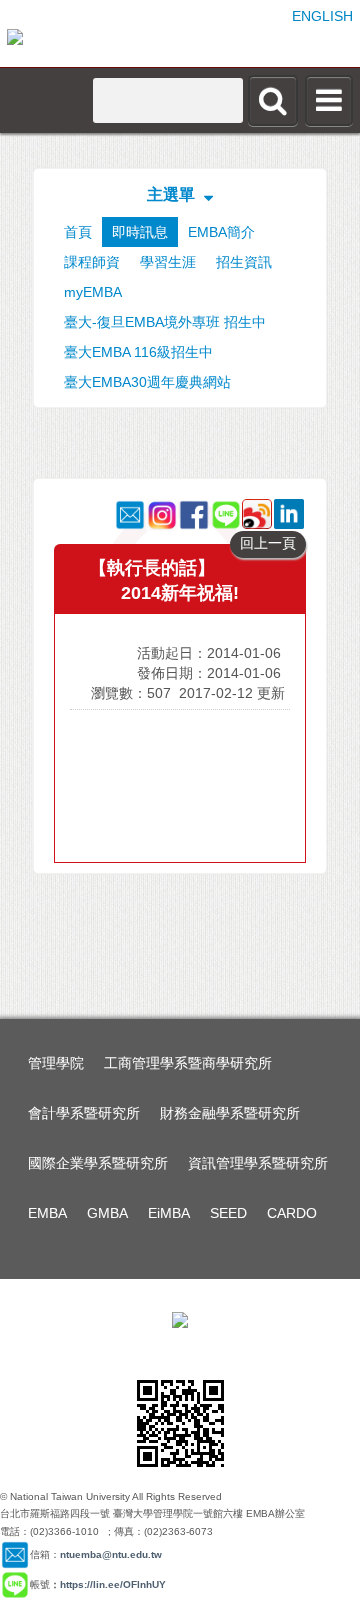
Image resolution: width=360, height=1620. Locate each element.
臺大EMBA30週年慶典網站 (147, 382)
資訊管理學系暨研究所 (258, 1163)
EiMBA (169, 1213)
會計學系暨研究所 (84, 1113)
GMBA (107, 1213)
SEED (228, 1213)
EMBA (47, 1213)
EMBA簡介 (221, 232)
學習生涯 (168, 262)
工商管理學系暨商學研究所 (188, 1063)
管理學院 (56, 1063)
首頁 (78, 232)
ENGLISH (322, 16)
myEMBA (93, 292)
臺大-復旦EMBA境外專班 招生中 (165, 322)
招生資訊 (244, 262)
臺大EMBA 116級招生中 (138, 352)
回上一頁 (268, 543)
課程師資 (92, 262)
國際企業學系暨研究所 (98, 1163)
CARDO (292, 1213)
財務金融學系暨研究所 (230, 1113)
